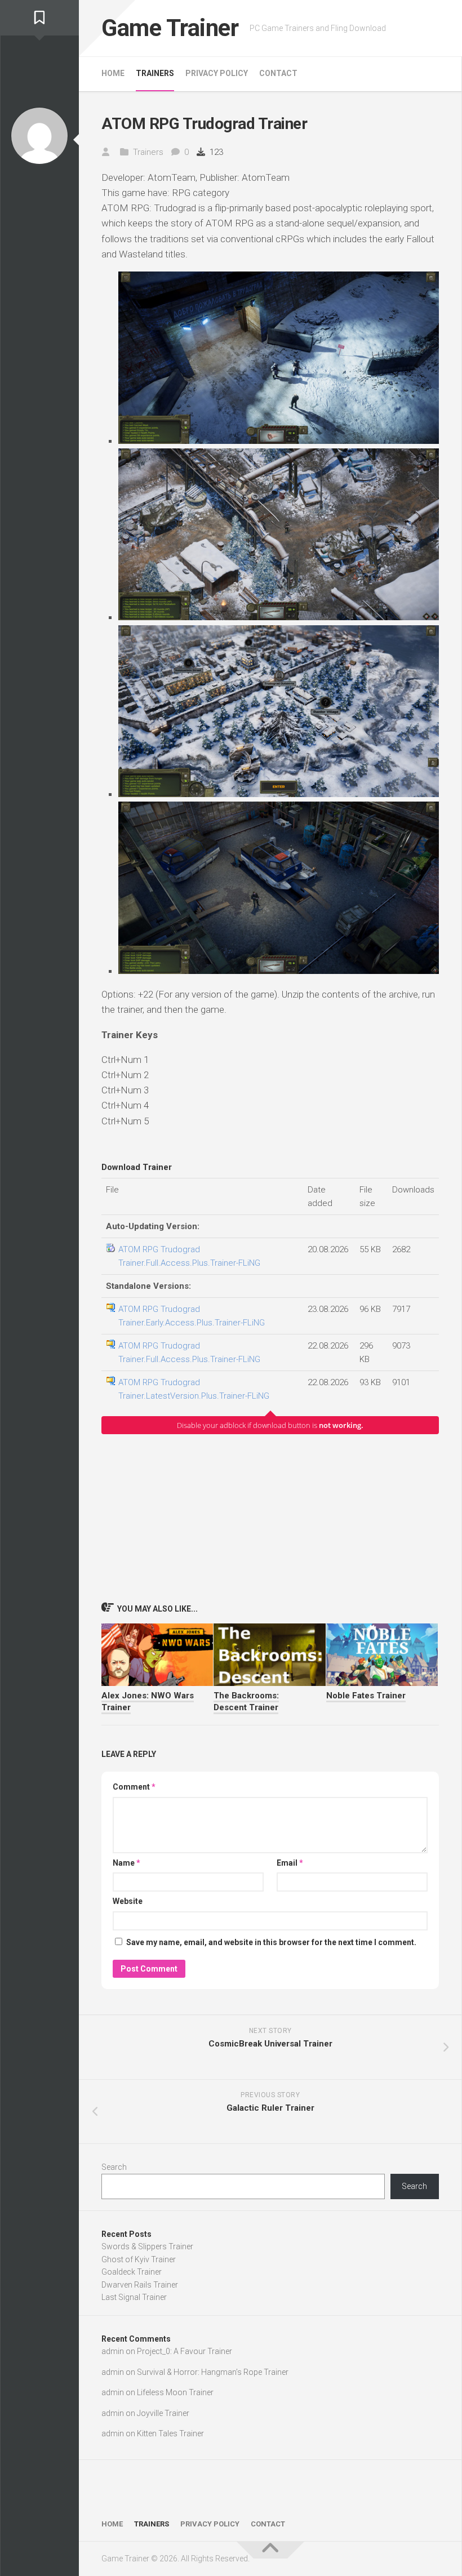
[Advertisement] (270, 1518)
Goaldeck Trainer (132, 2272)
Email (290, 1863)
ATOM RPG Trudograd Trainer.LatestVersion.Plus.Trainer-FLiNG (194, 1389)
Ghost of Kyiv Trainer (139, 2259)
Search (114, 2167)
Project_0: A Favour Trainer (185, 2351)
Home (113, 73)
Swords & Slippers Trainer (147, 2246)
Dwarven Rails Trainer (140, 2285)
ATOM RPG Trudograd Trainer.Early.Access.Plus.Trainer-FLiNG (192, 1316)
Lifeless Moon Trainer (175, 2392)
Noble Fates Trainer (366, 1696)
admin (113, 2351)
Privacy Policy (217, 73)
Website (128, 1901)
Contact (278, 73)
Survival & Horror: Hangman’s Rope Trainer (213, 2372)
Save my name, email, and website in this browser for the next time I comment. (271, 1942)
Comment (134, 1787)
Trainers (155, 73)
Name (126, 1863)
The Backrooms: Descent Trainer (246, 1701)
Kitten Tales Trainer (170, 2433)
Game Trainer (170, 28)
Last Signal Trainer (134, 2297)
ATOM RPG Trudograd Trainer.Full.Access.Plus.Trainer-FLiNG (189, 1256)
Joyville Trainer (163, 2413)
